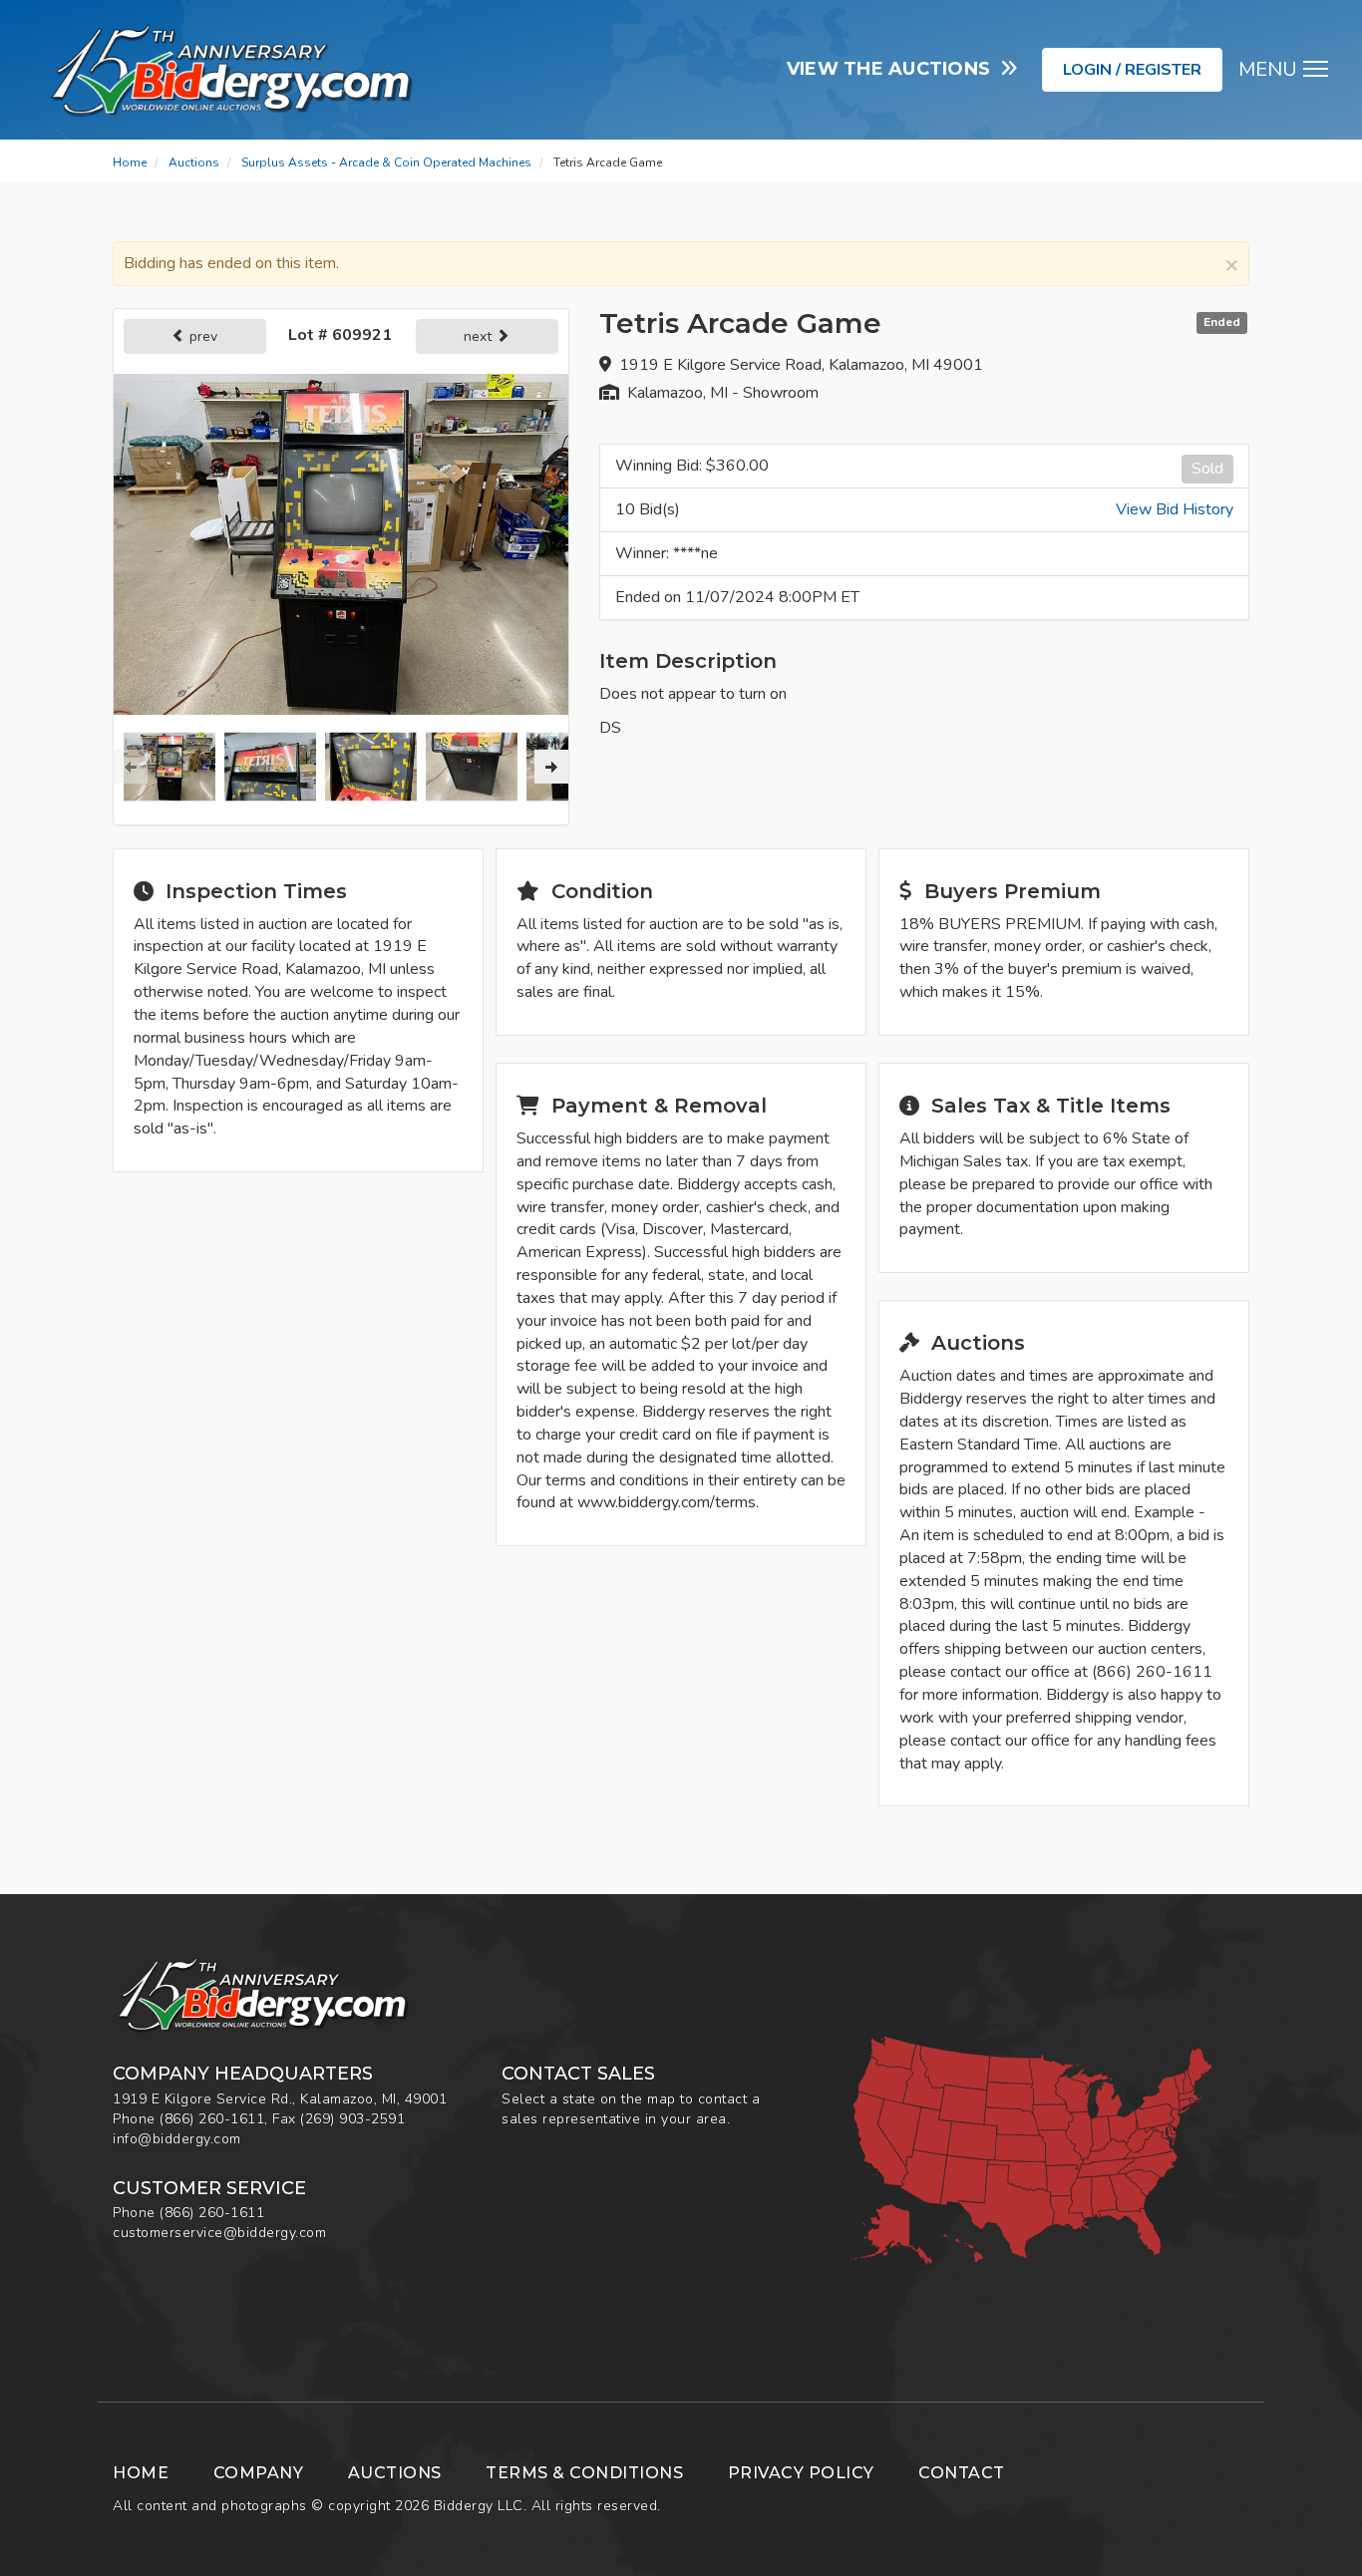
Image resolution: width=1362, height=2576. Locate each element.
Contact (962, 2473)
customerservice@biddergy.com (219, 2233)
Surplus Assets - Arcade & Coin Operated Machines (386, 162)
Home (130, 162)
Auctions (194, 162)
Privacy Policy (801, 2473)
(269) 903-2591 (352, 2119)
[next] (551, 767)
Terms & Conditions (584, 2473)
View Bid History (1175, 509)
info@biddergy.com (177, 2139)
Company (259, 2473)
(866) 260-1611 (212, 2119)
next (480, 336)
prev (201, 336)
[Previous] (131, 767)
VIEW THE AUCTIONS (894, 69)
